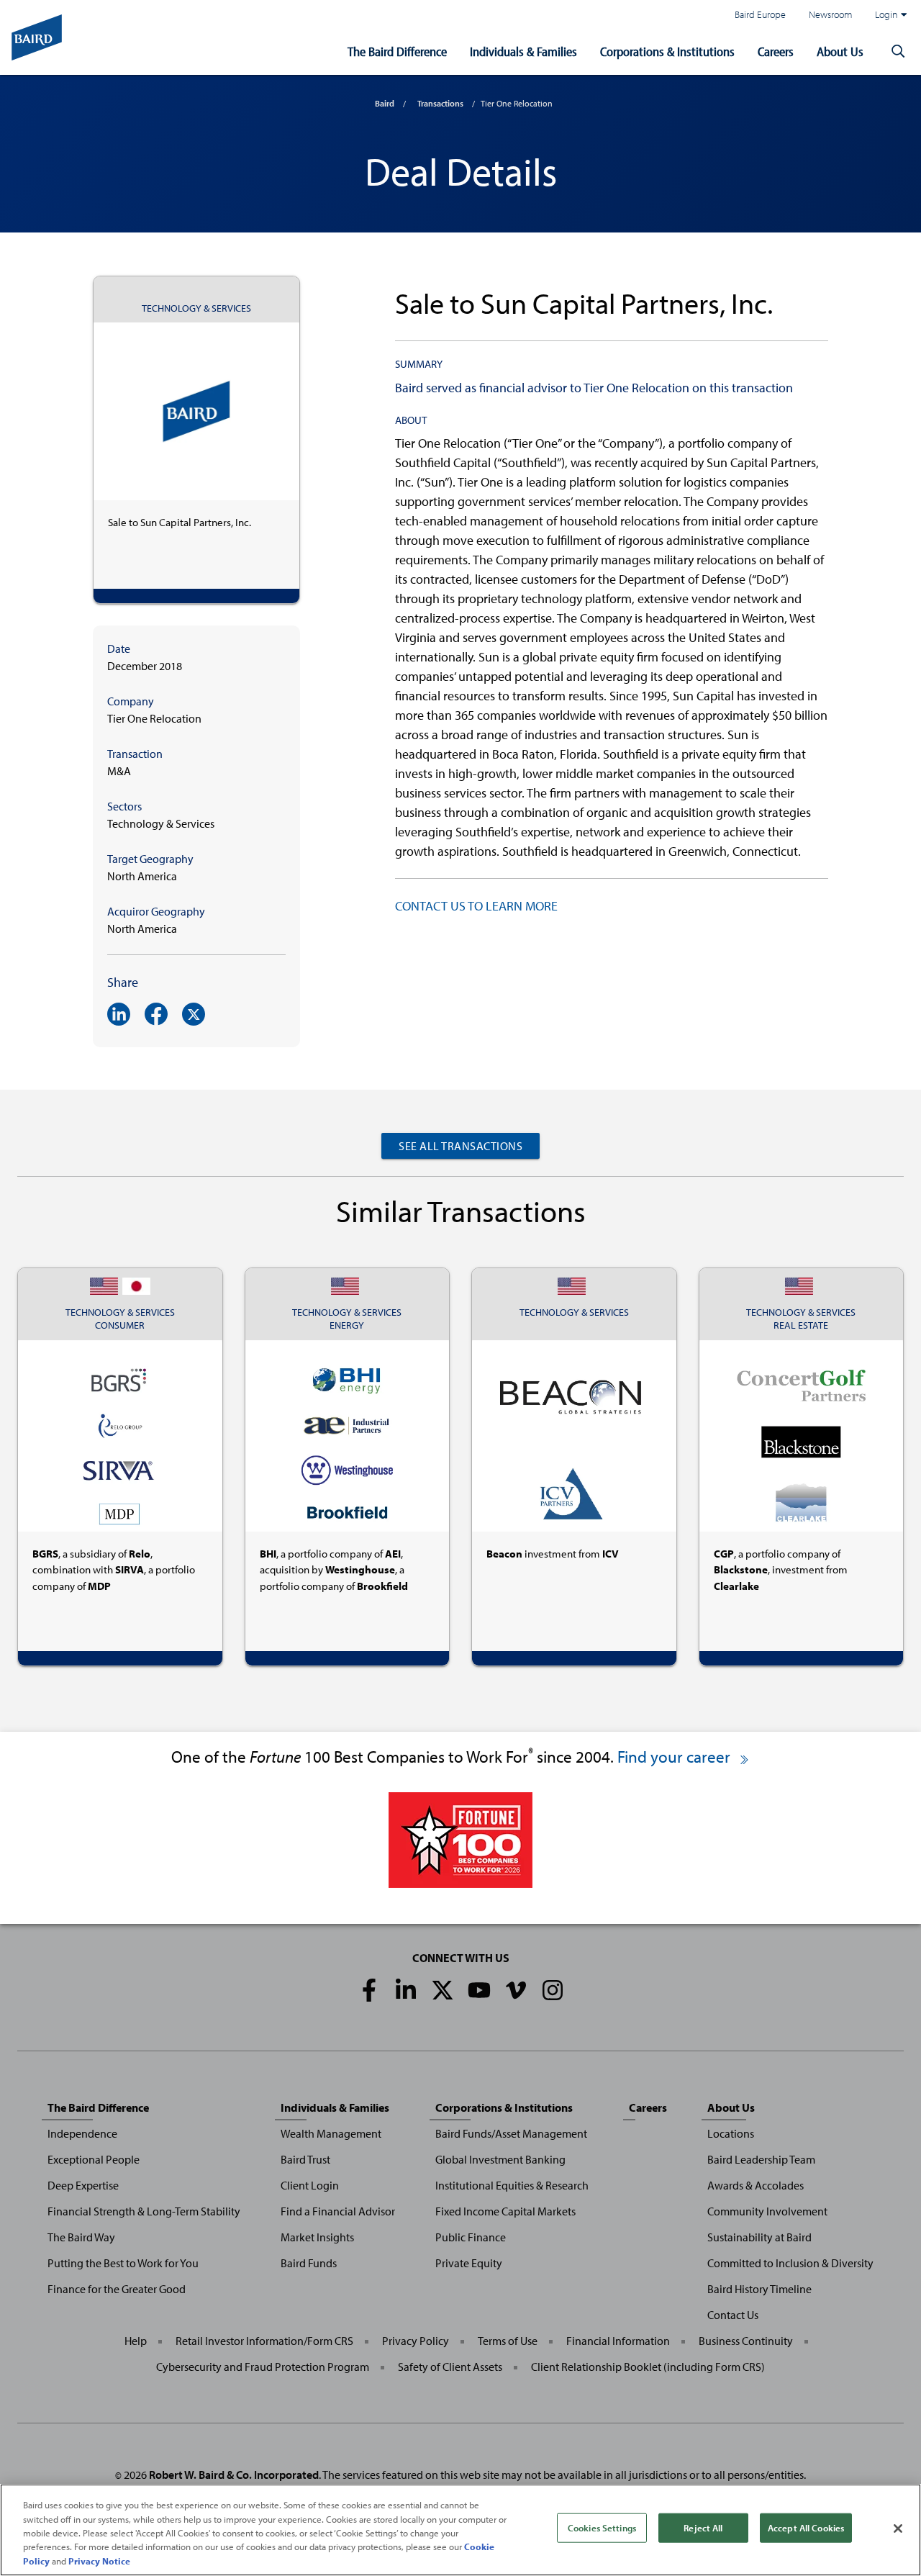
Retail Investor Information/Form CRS (264, 2341)
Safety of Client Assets (450, 2367)
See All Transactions (460, 1146)
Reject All (703, 2528)
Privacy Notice (99, 2561)
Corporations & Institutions (667, 51)
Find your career (676, 1757)
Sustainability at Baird (759, 2237)
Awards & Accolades (756, 2185)
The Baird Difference (397, 51)
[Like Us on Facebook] (369, 1990)
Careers (776, 51)
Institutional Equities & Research (512, 2185)
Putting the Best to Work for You (123, 2263)
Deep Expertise (83, 2185)
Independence (82, 2133)
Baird (385, 103)
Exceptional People (94, 2159)
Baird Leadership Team (761, 2159)
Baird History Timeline (759, 2289)
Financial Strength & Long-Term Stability (144, 2211)
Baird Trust (305, 2159)
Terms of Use (508, 2341)
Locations (731, 2133)
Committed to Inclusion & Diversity (790, 2263)
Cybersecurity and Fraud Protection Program (263, 2367)
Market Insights (317, 2237)
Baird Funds (309, 2263)
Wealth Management (331, 2133)
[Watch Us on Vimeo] (516, 1990)
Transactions (440, 103)
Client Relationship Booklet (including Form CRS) (648, 2367)
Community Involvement (767, 2211)
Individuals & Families (523, 51)
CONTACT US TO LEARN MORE (476, 906)
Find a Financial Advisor (338, 2211)
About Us (840, 51)
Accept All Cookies (806, 2528)
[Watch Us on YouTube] (479, 1990)
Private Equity (469, 2263)
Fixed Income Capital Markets (505, 2211)
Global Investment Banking (500, 2159)
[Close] (898, 2528)
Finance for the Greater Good (117, 2289)
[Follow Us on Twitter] (443, 1990)
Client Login (310, 2185)
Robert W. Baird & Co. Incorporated (234, 2475)
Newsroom (830, 14)
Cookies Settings (602, 2528)
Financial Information (618, 2341)
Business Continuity (746, 2341)
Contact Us (733, 2315)
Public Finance (471, 2237)
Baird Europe (760, 14)
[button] (898, 52)
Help (136, 2341)
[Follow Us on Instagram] (553, 1990)
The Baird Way (81, 2237)
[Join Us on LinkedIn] (406, 1990)
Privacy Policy (416, 2341)
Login (886, 14)
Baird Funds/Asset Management (511, 2133)
